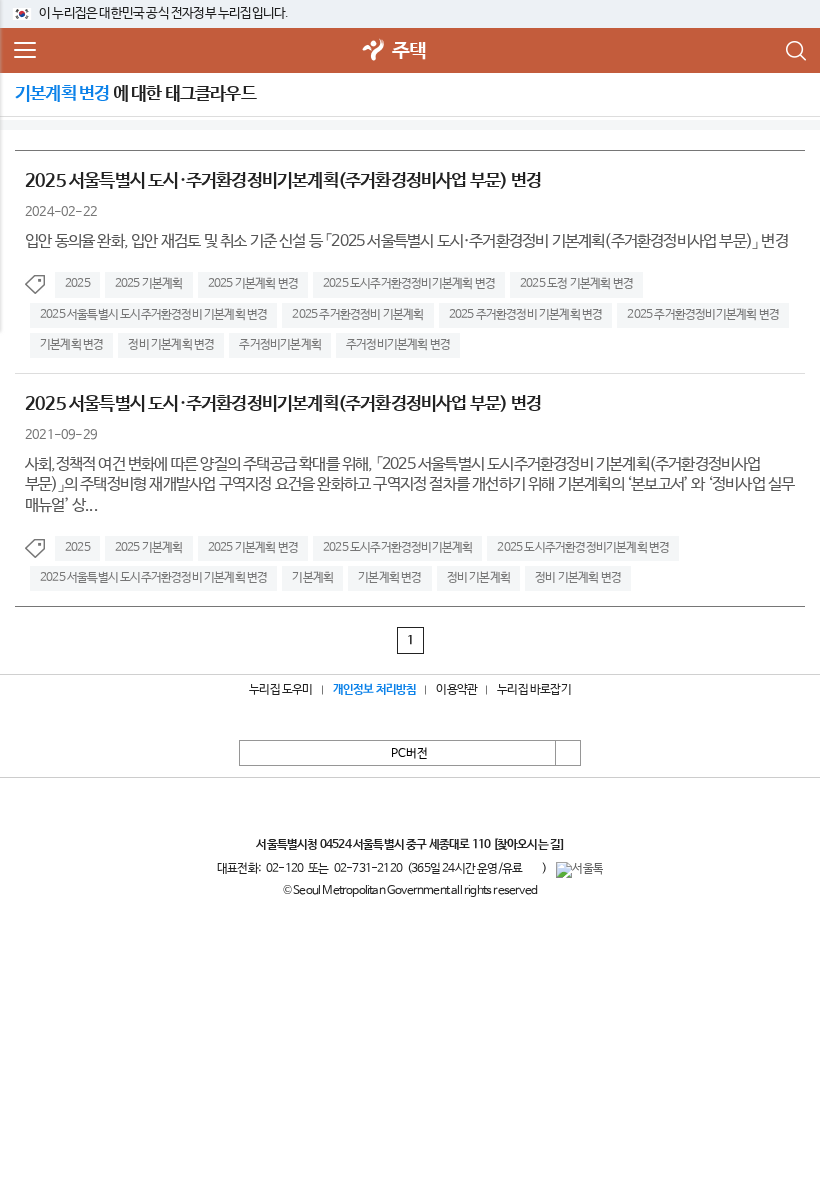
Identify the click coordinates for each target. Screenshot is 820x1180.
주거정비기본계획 (280, 345)
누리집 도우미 (280, 690)
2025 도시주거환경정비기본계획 (397, 548)
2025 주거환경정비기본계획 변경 (703, 315)
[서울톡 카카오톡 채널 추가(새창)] (579, 870)
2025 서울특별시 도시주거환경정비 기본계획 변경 (153, 315)
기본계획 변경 (71, 345)
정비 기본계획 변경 (171, 345)
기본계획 (312, 578)
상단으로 (568, 753)
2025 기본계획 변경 (253, 284)
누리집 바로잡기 (534, 690)
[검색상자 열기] (795, 51)
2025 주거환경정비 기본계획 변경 (526, 315)
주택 (409, 51)
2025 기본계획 (149, 284)
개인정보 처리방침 (375, 690)
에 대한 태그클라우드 (135, 94)
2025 (77, 284)
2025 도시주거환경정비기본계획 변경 (409, 284)
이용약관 (456, 690)
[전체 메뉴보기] (25, 51)
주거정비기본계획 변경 (398, 345)
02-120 (284, 869)
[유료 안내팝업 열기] (532, 868)
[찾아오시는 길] (528, 845)
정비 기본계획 (478, 578)
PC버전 (409, 754)
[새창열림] (374, 51)
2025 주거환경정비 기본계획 (357, 315)
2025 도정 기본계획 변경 (576, 284)
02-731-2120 (368, 869)
